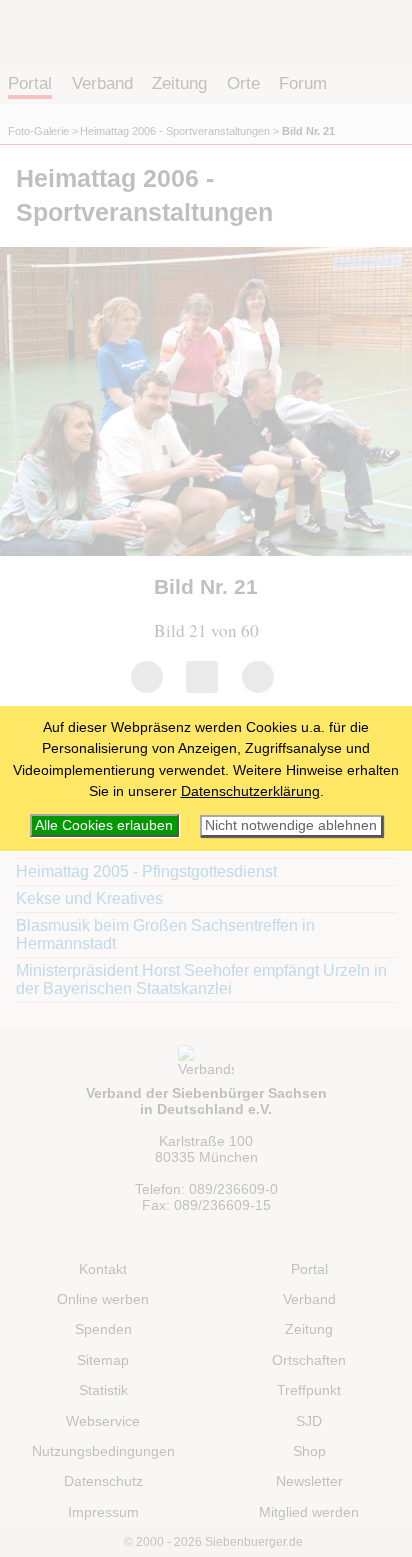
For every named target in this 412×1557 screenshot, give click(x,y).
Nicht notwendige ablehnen (291, 825)
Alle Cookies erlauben (104, 825)
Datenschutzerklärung (250, 791)
